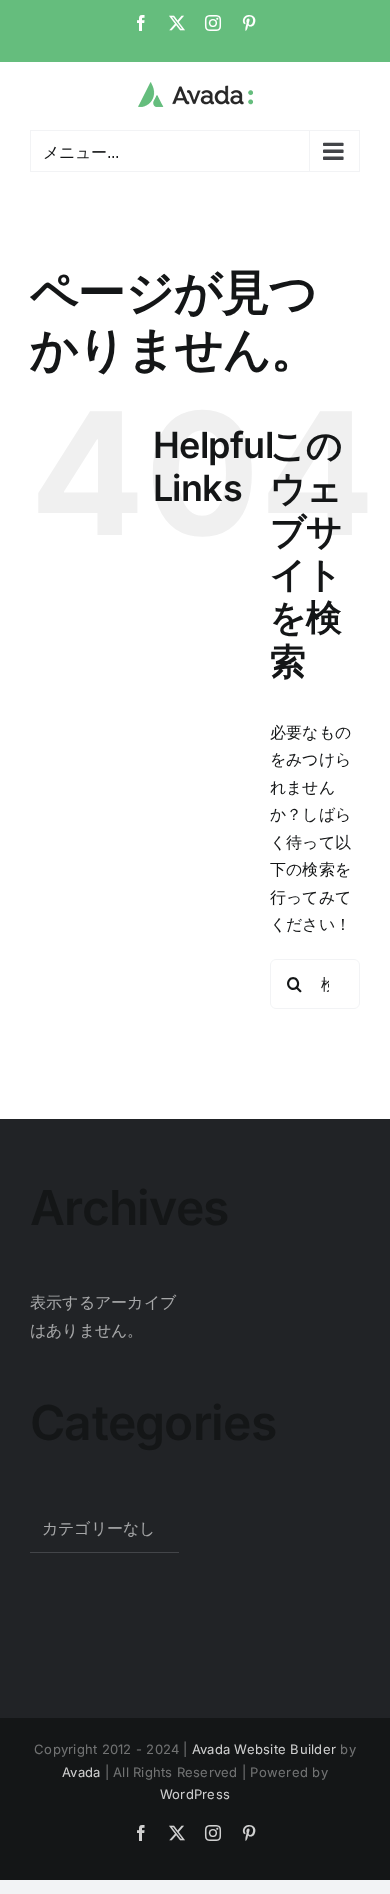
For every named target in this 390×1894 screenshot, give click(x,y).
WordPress (195, 1794)
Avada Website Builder (264, 1749)
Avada (81, 1772)
